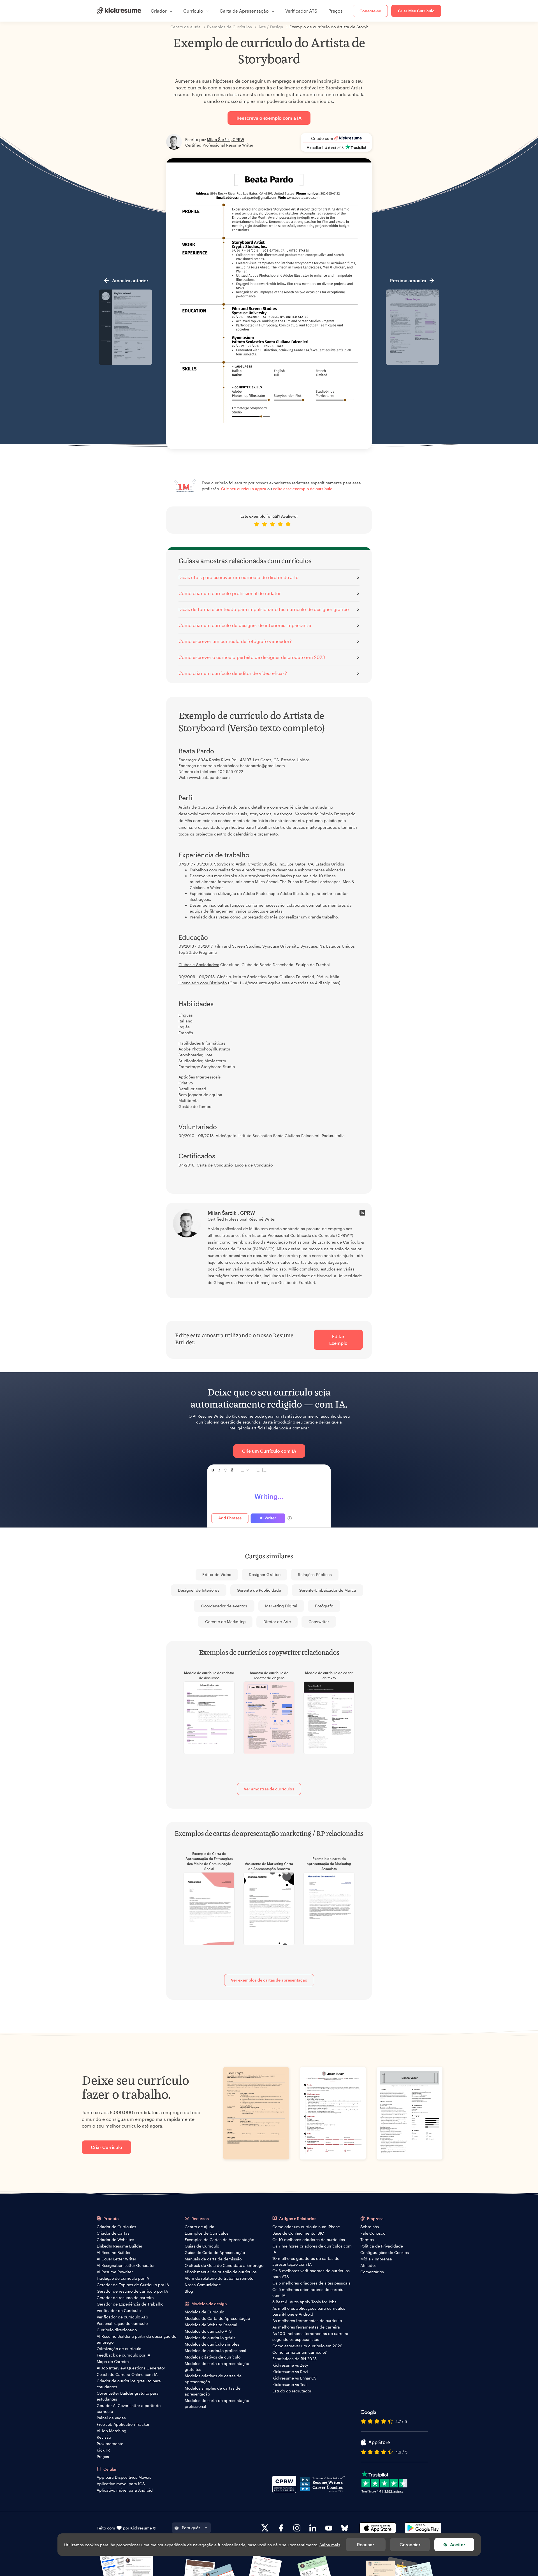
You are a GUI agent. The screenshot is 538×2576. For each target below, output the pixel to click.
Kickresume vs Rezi (290, 2372)
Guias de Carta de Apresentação (215, 2252)
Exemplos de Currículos (207, 2233)
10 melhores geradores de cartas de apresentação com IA (306, 2261)
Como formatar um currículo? (300, 2352)
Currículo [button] (193, 11)
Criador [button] (159, 11)
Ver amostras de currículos (269, 1789)
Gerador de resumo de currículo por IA (132, 2291)
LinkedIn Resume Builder (120, 2246)
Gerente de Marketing (225, 1622)
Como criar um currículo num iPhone (306, 2227)
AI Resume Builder (114, 2252)
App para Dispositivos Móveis (124, 2477)
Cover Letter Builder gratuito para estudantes (128, 2396)
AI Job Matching (112, 2431)
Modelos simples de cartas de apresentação (213, 2391)
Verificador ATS (301, 11)
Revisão (104, 2437)
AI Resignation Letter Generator (126, 2265)
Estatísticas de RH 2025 (294, 2359)
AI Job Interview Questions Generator (131, 2368)
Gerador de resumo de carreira (125, 2298)
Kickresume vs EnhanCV (294, 2378)
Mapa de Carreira (113, 2361)
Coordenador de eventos (224, 1606)
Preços (336, 11)
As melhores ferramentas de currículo (307, 2321)
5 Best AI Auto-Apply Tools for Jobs (304, 2302)
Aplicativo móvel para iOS (121, 2484)
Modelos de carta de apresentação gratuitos (217, 2366)
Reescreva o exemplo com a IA (269, 118)
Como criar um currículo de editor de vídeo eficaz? (233, 673)
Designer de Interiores (199, 1590)
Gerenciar (410, 2544)
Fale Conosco (373, 2233)
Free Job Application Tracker (123, 2424)
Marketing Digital (281, 1606)
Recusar (366, 2544)
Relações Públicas (315, 1574)
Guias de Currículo (202, 2246)
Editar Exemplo (338, 1340)
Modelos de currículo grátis (210, 2338)
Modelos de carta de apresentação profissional (217, 2403)
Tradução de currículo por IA (123, 2278)
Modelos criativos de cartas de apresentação (213, 2379)
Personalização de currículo (122, 2323)
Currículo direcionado (117, 2330)
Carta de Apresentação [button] (244, 11)
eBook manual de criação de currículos (221, 2272)
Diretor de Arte (277, 1622)
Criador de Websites (115, 2240)
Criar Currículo (106, 2147)
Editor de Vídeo (217, 1574)
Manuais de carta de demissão (213, 2259)
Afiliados (368, 2265)
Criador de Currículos (116, 2227)
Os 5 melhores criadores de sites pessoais (311, 2283)
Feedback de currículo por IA (123, 2355)
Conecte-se (370, 11)
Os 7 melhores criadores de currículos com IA (312, 2249)
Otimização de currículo (119, 2349)
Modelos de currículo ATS (208, 2331)
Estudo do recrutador (292, 2391)
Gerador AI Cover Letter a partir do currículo (129, 2408)
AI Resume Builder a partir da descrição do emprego (136, 2339)
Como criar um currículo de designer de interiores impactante (245, 625)
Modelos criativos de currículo (213, 2357)
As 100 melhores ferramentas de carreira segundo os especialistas (310, 2336)
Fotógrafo (324, 1606)
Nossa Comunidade (203, 2285)
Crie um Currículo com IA (269, 1451)
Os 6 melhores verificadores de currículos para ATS (311, 2274)
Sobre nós (370, 2227)
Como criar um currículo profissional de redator (230, 593)
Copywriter (319, 1622)
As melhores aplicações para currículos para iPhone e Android (309, 2311)
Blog (189, 2291)
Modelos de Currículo (204, 2312)
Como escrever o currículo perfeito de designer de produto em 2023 (252, 657)
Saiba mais (330, 2545)
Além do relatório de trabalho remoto (219, 2278)
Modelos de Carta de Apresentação (217, 2318)
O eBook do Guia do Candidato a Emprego (224, 2265)
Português (191, 2528)
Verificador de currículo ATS (122, 2317)
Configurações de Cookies (385, 2252)
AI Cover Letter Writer (116, 2259)
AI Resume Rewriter (115, 2272)
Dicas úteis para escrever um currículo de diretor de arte (238, 577)
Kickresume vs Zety (290, 2365)
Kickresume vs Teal (290, 2384)
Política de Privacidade (382, 2246)
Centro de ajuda (200, 2227)
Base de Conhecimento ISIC (298, 2233)
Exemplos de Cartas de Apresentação (219, 2240)
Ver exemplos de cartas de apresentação (269, 1980)
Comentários (372, 2272)
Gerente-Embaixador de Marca (327, 1590)
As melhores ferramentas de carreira (306, 2327)
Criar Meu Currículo (416, 11)
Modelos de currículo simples (212, 2344)
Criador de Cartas (113, 2233)
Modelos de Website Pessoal (211, 2325)
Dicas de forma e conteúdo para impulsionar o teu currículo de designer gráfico (264, 609)
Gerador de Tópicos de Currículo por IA (133, 2285)
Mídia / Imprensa (376, 2259)
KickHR (103, 2450)
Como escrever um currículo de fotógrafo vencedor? (235, 641)
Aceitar (458, 2544)
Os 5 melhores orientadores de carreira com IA (309, 2292)
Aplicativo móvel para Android (125, 2490)
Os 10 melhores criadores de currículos (309, 2240)
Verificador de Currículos (120, 2310)
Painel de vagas (111, 2418)
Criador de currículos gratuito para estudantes (129, 2384)
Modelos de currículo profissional (215, 2351)
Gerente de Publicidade (259, 1590)
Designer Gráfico (265, 1574)
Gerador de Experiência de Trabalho (130, 2304)
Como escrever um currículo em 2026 (307, 2346)
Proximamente (110, 2444)
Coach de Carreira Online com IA (127, 2374)
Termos (367, 2240)
